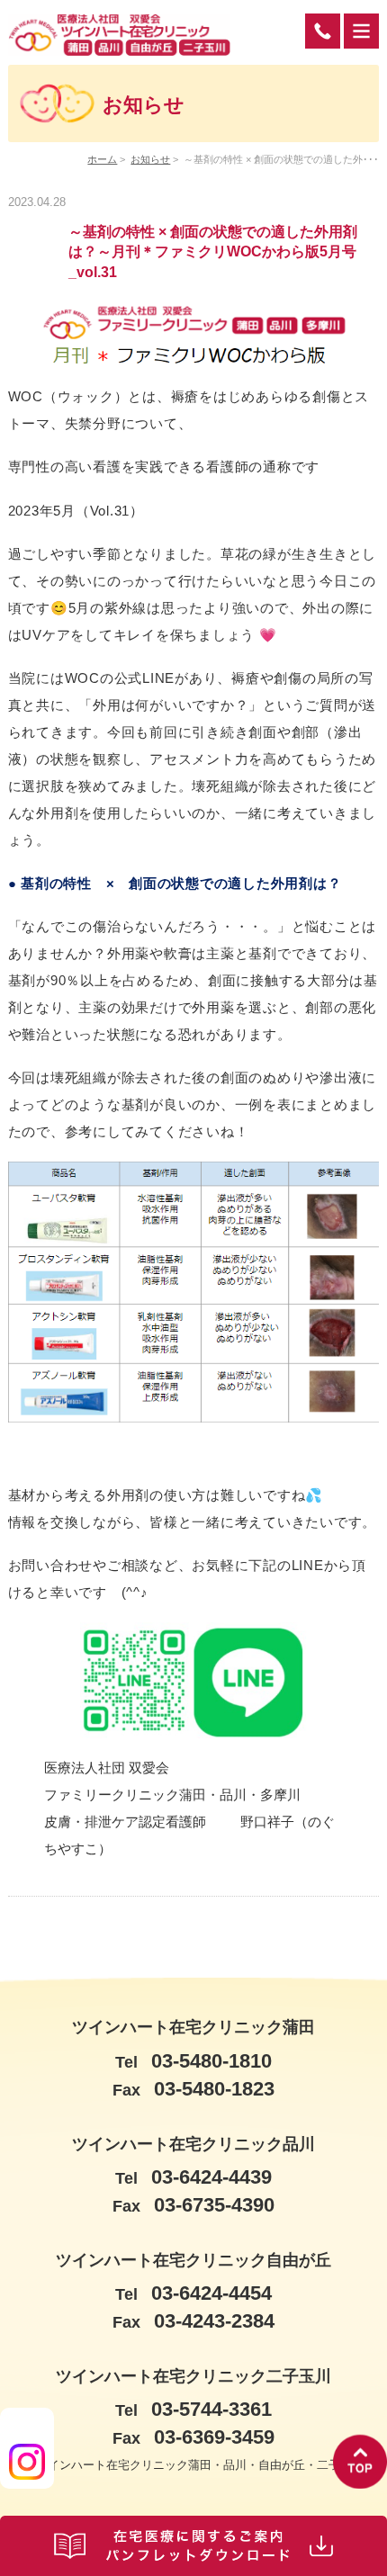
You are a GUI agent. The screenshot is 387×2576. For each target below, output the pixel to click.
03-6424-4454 (193, 2293)
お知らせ (150, 159)
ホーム (102, 159)
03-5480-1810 (193, 2061)
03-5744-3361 (193, 2409)
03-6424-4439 (193, 2177)
